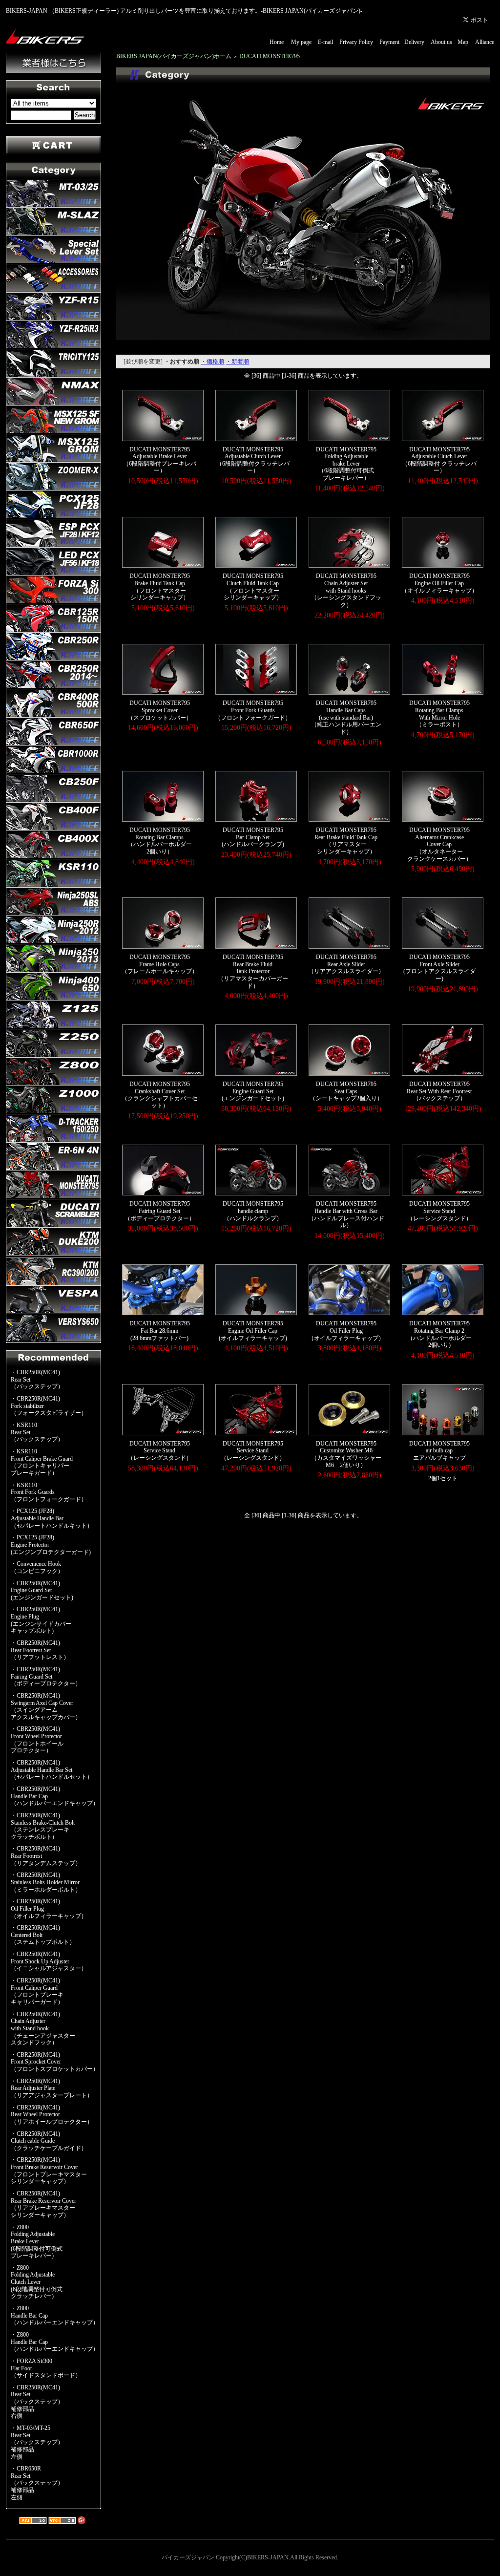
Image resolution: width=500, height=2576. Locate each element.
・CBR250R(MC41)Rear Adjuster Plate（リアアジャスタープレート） (52, 2088)
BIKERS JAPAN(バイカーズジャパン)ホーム (174, 56)
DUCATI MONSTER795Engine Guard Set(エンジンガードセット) (253, 1091)
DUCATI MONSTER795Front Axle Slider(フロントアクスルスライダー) (439, 968)
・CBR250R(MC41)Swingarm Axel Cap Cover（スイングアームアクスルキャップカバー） (46, 1706)
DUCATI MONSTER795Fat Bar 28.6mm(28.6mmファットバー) (160, 1331)
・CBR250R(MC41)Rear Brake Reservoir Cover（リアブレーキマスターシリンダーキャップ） (43, 2204)
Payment (389, 42)
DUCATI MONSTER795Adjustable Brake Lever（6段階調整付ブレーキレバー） (160, 460)
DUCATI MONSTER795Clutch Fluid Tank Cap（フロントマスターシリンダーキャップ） (253, 587)
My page (301, 42)
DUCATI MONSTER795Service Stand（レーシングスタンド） (439, 1211)
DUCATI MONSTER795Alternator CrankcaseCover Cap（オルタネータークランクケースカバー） (439, 844)
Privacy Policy (356, 42)
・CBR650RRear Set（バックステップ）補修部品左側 (37, 2483)
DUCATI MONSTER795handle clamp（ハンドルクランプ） (253, 1211)
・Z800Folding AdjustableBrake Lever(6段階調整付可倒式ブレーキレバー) (37, 2242)
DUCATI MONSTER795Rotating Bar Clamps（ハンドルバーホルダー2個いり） (160, 841)
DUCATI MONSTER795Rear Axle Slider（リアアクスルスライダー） (346, 964)
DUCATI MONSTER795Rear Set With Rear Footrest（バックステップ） (439, 1091)
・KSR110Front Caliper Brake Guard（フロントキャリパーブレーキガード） (42, 1462)
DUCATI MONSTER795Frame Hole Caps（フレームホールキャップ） (160, 964)
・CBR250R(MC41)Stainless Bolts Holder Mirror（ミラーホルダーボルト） (46, 1882)
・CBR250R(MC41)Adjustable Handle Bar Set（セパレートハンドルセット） (52, 1770)
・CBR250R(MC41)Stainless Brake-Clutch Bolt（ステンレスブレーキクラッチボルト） (43, 1826)
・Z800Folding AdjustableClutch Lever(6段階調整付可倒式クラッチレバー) (37, 2282)
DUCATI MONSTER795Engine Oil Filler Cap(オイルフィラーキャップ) (253, 1331)
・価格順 (212, 362)
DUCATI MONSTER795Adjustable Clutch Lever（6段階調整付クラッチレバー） (253, 460)
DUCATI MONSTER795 (270, 56)
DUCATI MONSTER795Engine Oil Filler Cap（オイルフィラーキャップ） (439, 583)
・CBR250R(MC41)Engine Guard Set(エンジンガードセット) (42, 1590)
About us (441, 42)
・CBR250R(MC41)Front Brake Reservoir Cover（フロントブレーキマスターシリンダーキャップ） (49, 2171)
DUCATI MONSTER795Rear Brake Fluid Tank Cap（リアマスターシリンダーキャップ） (346, 841)
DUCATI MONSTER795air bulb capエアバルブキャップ (439, 1451)
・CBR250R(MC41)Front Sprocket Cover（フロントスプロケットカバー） (55, 2062)
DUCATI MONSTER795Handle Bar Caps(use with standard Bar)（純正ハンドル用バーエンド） (346, 717)
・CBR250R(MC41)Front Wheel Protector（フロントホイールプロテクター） (37, 1740)
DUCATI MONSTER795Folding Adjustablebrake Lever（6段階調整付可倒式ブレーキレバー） (346, 464)
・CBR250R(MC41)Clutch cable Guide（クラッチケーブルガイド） (49, 2141)
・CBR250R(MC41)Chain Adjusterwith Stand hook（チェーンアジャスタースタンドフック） (43, 2029)
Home (277, 42)
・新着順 (237, 362)
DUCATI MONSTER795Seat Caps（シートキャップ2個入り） (346, 1091)
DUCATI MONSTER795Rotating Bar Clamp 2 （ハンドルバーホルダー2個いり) (439, 1334)
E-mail (325, 42)
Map (463, 42)
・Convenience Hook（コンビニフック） (37, 1567)
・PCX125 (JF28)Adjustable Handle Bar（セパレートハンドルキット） (52, 1518)
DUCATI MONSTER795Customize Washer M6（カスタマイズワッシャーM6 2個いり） (346, 1454)
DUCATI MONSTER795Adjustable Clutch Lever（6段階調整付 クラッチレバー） (439, 460)
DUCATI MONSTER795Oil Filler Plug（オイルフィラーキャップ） (346, 1331)
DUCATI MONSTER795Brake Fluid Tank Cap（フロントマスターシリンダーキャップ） (160, 587)
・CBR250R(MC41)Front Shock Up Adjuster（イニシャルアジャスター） (49, 1961)
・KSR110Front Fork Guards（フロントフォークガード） (49, 1492)
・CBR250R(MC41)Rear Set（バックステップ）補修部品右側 (37, 2402)
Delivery (414, 42)
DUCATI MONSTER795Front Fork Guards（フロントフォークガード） (253, 710)
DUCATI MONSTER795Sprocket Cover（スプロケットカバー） (160, 710)
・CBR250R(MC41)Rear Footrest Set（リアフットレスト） (40, 1650)
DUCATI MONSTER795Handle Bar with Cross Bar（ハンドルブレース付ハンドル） (346, 1214)
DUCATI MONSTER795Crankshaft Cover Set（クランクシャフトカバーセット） (160, 1095)
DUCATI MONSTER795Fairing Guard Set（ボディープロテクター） (160, 1211)
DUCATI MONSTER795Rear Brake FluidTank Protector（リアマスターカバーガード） (253, 971)
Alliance (485, 42)
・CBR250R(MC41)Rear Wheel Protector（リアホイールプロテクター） (52, 2115)
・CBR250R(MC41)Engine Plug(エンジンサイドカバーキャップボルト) (41, 1620)
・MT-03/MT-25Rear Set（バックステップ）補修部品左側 (37, 2442)
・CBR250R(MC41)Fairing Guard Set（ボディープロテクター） (46, 1676)
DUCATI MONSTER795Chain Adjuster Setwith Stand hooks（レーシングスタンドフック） (346, 590)
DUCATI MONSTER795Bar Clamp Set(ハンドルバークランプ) (253, 837)
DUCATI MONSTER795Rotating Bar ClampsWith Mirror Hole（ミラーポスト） (439, 714)
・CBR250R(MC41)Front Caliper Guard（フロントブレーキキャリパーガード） (37, 1991)
